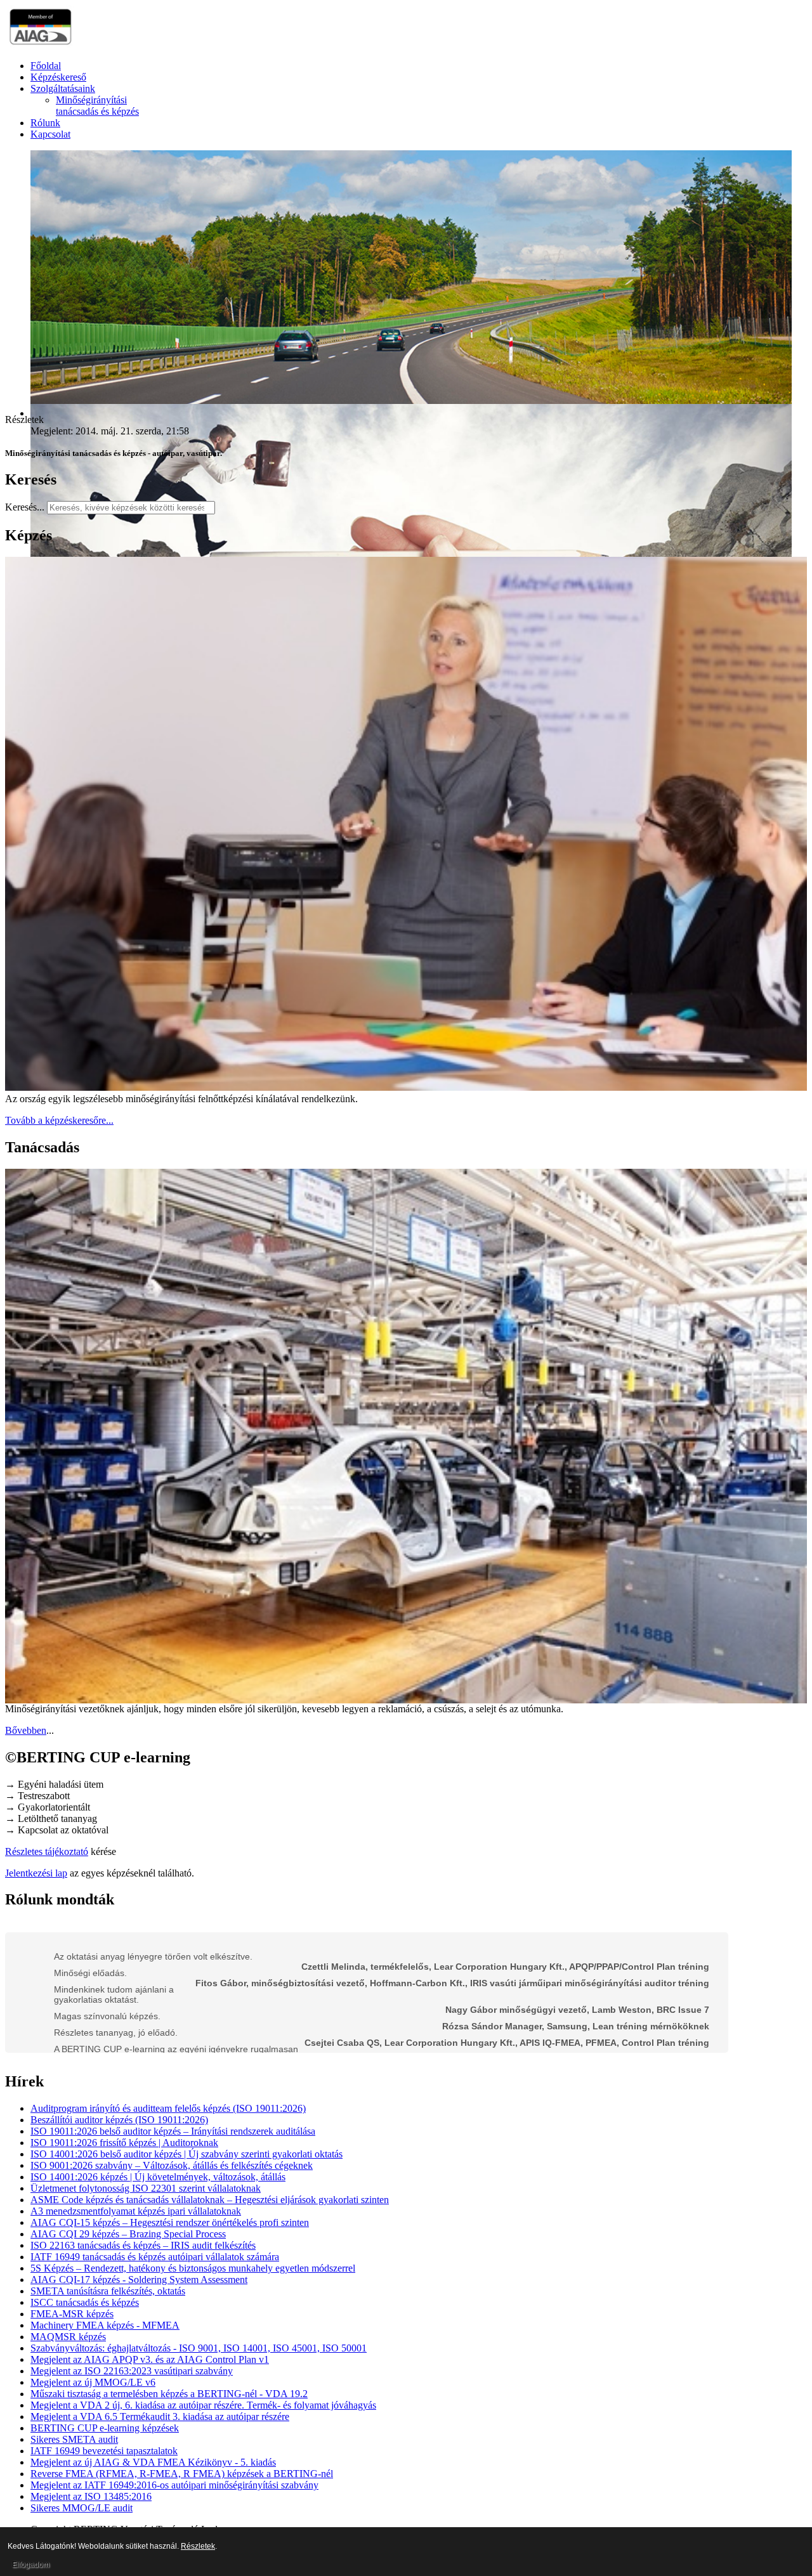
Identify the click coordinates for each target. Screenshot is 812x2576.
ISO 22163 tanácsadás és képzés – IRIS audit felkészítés (143, 2245)
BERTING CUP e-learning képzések (105, 2428)
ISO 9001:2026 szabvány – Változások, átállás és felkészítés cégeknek (172, 2165)
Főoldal (46, 66)
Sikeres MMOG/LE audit (82, 2508)
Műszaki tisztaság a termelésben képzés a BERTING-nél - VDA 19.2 (169, 2394)
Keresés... (25, 507)
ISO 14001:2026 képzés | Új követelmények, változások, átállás (158, 2177)
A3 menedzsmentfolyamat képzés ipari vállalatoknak (136, 2211)
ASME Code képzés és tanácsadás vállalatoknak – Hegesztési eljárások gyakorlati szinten (210, 2200)
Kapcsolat (50, 134)
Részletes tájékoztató (47, 1851)
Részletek (198, 2546)
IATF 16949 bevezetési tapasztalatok (104, 2451)
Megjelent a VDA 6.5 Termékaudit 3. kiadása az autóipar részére (160, 2417)
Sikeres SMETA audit (74, 2439)
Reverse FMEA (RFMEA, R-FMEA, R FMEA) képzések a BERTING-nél (182, 2474)
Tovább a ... (59, 1120)
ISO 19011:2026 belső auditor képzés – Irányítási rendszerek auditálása (173, 2131)
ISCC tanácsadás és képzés (85, 2302)
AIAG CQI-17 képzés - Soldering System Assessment (139, 2280)
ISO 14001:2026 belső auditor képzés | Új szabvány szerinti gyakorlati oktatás (187, 2154)
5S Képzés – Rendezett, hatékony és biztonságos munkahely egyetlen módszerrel (193, 2268)
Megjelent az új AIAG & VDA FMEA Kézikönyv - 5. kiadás (153, 2462)
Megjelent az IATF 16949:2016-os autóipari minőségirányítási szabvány (174, 2485)
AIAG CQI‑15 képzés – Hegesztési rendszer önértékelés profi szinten (170, 2222)
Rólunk (45, 123)
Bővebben (26, 1730)
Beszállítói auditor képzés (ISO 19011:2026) (119, 2120)
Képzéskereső (58, 77)
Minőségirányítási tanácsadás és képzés (97, 106)
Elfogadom (31, 2565)
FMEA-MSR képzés (72, 2314)
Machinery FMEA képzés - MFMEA (105, 2325)
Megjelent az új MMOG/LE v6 (93, 2382)
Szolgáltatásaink (63, 88)
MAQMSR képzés (68, 2337)
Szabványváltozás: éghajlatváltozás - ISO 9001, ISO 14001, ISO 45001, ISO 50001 (199, 2348)
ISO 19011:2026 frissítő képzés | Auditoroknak (124, 2143)
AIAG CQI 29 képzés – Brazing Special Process (128, 2234)
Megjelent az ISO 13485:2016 (91, 2496)
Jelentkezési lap (36, 1873)
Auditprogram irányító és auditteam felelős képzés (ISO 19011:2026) (168, 2108)
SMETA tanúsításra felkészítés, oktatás (108, 2291)
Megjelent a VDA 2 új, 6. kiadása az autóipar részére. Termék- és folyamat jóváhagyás (203, 2405)
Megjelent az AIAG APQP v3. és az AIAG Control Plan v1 (150, 2359)
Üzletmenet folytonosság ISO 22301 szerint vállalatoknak (146, 2188)
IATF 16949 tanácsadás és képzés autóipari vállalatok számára (155, 2257)
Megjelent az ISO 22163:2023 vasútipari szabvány (132, 2371)
